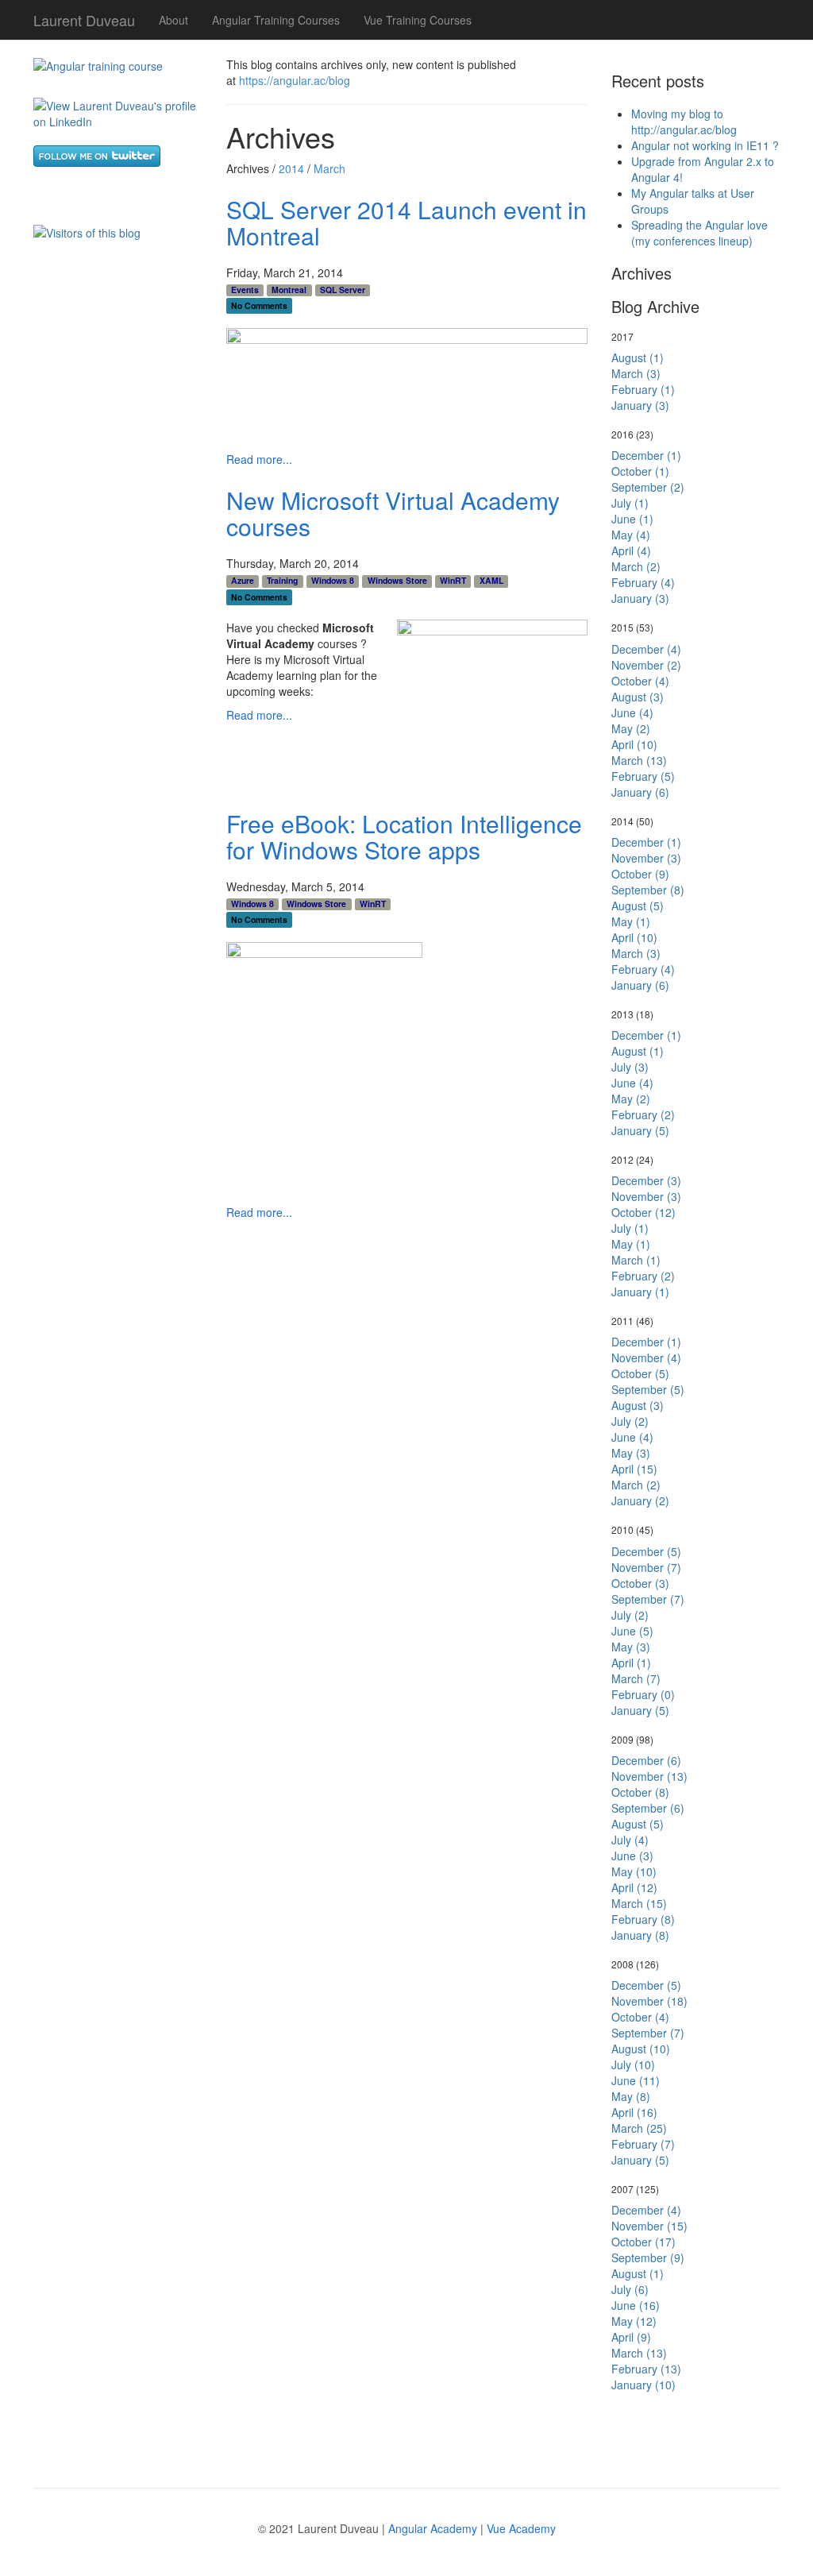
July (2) (630, 1421)
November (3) (646, 858)
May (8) (631, 2096)
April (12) (634, 1887)
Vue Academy (521, 2528)
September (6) (648, 1808)
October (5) (640, 1373)
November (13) (649, 1776)
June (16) (636, 2305)
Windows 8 (333, 581)
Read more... (259, 459)
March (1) (636, 1260)
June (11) (636, 2080)
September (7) (648, 1599)
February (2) (643, 1114)
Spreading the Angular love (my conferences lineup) (699, 233)
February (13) (646, 2369)
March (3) (636, 373)
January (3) (640, 405)
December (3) (646, 1180)
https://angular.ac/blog (295, 80)
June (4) (632, 713)
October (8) (640, 1792)
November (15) (649, 2226)
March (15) (639, 1903)
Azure (243, 581)
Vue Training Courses (418, 20)
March (329, 168)
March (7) (636, 1678)
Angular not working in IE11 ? (705, 145)
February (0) (643, 1694)
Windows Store (397, 581)
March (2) (636, 566)
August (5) (638, 906)
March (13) (639, 760)
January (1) (640, 1292)
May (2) (631, 728)
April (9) (631, 2337)
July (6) (630, 2289)
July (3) (630, 1067)
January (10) (643, 2385)
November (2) (646, 665)
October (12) (643, 1212)
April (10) (634, 744)
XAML (491, 581)
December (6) (646, 1760)
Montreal (289, 290)
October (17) (643, 2242)
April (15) (634, 1469)
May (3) (631, 1453)
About (173, 20)
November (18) (649, 2001)
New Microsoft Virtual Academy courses (393, 513)
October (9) (640, 874)
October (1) (640, 471)
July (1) (630, 503)
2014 (291, 168)
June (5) (632, 1631)
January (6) (640, 792)
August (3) (638, 697)
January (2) (640, 1500)
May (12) (634, 2321)
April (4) (631, 550)
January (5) (640, 1130)
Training (282, 581)
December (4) (646, 649)
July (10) (633, 2064)
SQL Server (343, 290)
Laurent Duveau (84, 17)
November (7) (646, 1567)
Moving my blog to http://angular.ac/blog (684, 122)
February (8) (643, 1919)
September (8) (648, 890)
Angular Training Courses (276, 20)
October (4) (640, 681)
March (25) (639, 2128)
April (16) (634, 2112)
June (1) (632, 519)
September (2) (648, 487)
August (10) (641, 2049)
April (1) (631, 1663)
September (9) (648, 2257)
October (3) (640, 1583)
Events (245, 290)
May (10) (634, 1871)
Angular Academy (433, 2528)
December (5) (646, 1551)
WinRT (453, 581)
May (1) (631, 921)
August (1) (638, 357)
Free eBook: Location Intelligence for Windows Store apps (404, 836)
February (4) (643, 582)
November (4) (646, 1358)
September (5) (648, 1389)
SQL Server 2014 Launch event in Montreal (406, 222)
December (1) (646, 455)
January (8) (640, 1935)
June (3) (632, 1856)
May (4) (631, 535)
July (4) (630, 1840)
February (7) (643, 2144)
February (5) (643, 776)
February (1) (643, 389)
